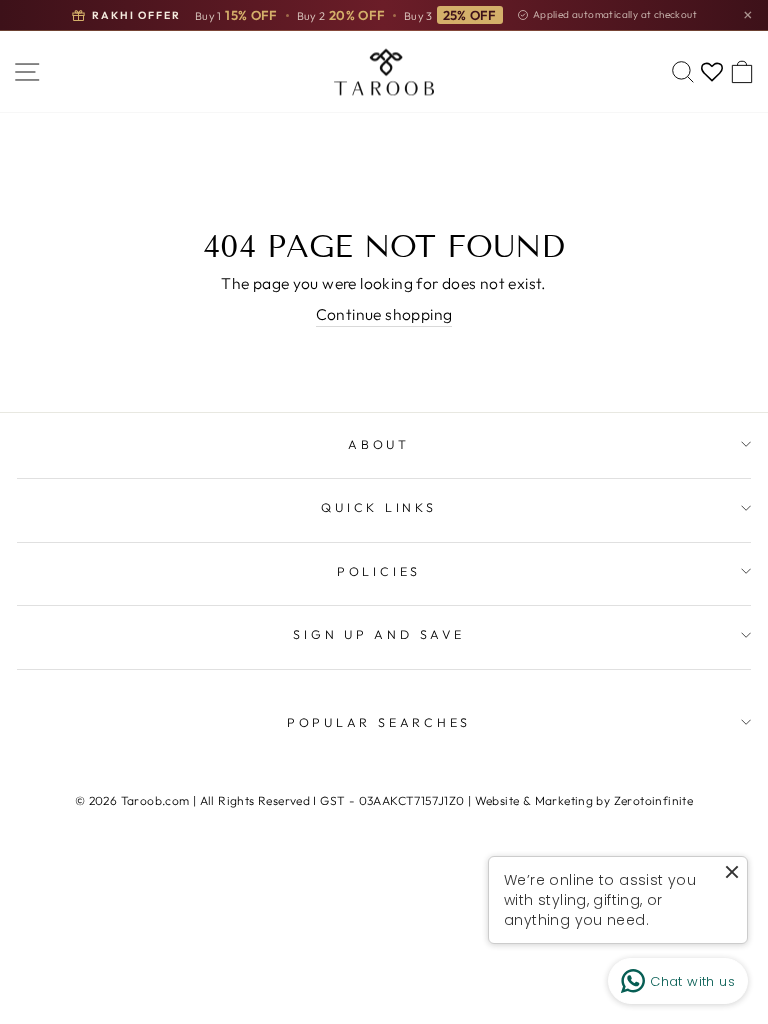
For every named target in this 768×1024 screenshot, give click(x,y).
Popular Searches (379, 722)
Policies (379, 571)
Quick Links (378, 507)
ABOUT (379, 444)
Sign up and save (378, 634)
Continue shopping (384, 314)
